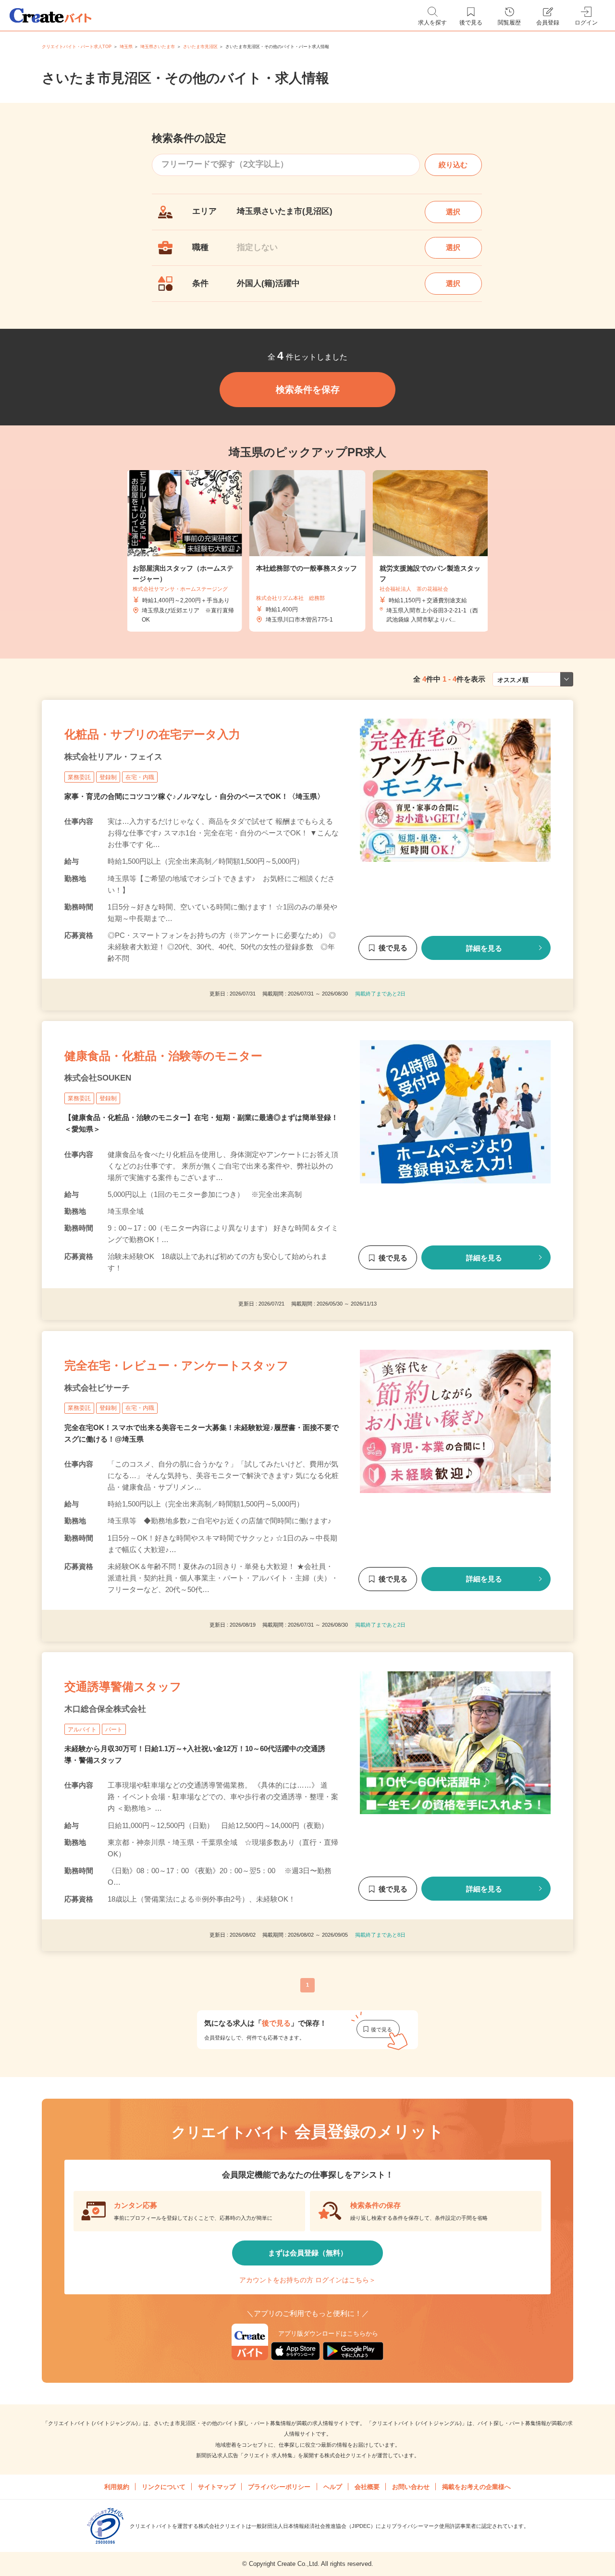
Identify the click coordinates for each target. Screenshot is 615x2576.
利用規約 (117, 2487)
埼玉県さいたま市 (158, 47)
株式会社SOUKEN (98, 1078)
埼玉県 (126, 47)
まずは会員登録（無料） (308, 2253)
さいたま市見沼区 (200, 47)
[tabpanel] (307, 551)
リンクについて (164, 2487)
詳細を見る (484, 948)
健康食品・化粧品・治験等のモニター (163, 1056)
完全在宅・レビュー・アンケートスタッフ (177, 1365)
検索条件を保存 (308, 390)
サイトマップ (217, 2487)
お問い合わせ (411, 2487)
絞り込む (453, 165)
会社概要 (367, 2487)
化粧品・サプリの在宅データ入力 (152, 734)
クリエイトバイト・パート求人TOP (77, 47)
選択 (453, 212)
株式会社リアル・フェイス (113, 757)
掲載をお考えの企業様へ (476, 2487)
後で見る (393, 948)
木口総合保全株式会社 (105, 1709)
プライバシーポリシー (279, 2487)
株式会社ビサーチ (97, 1388)
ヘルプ (333, 2487)
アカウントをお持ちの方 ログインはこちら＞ (307, 2280)
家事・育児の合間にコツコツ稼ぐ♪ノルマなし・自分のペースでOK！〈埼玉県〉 (194, 796)
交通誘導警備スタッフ (123, 1686)
